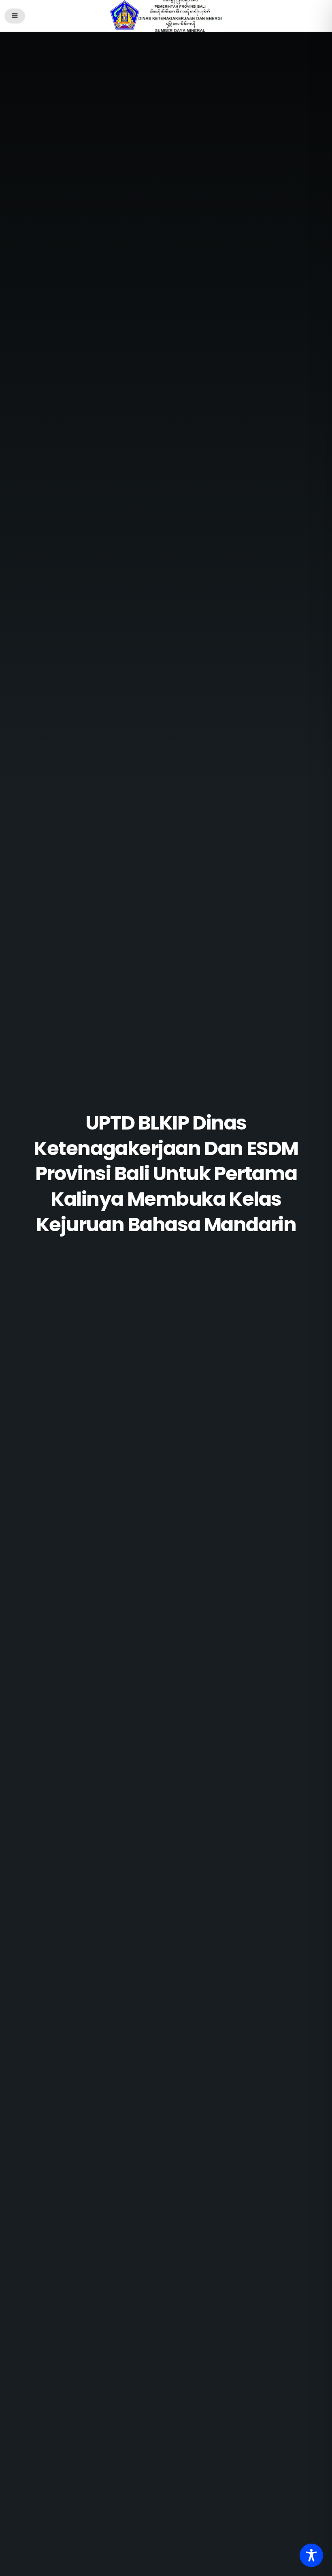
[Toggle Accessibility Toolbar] (311, 2555)
